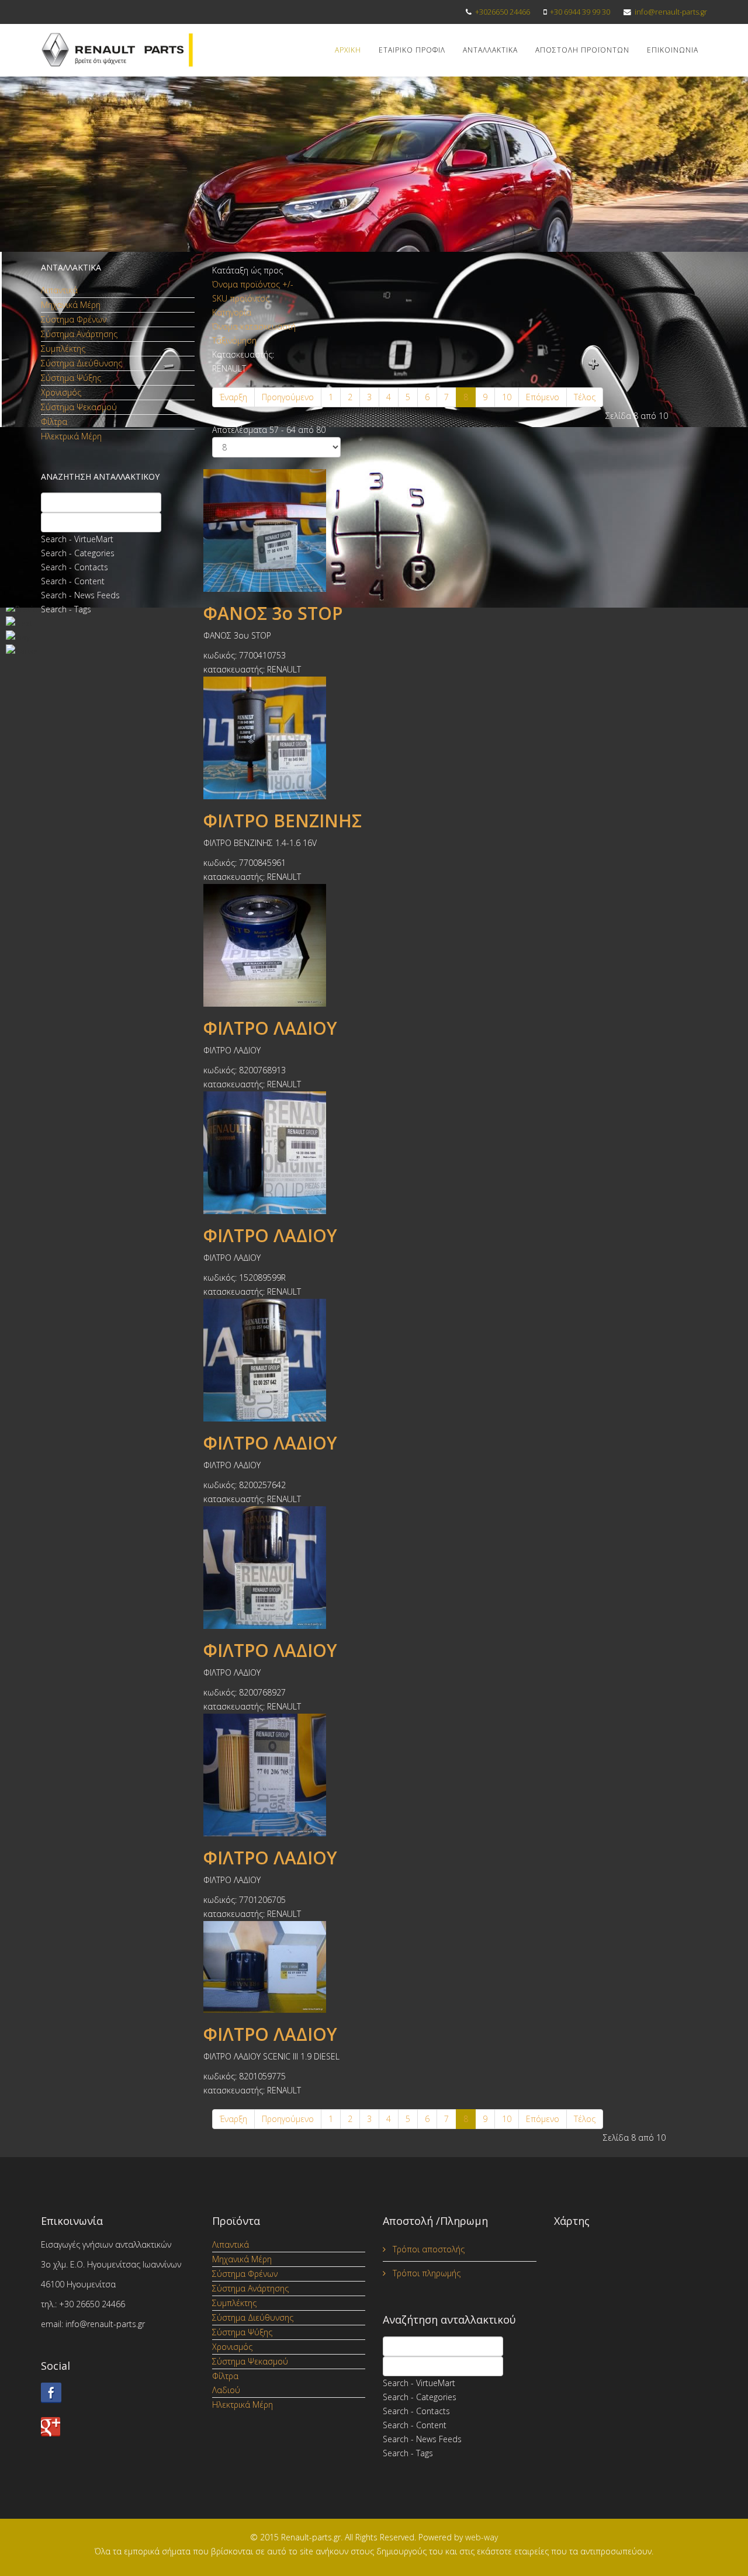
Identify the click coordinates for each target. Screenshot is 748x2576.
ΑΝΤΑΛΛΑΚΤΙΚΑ (490, 50)
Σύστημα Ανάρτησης (79, 334)
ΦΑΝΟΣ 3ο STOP (273, 613)
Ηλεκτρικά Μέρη (71, 436)
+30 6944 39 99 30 (580, 12)
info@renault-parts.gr (671, 12)
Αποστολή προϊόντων (582, 50)
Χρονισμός (61, 392)
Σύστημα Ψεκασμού (79, 407)
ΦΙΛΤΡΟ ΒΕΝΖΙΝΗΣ (283, 821)
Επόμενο (543, 397)
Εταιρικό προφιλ (412, 50)
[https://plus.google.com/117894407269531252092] (118, 2427)
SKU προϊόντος (241, 298)
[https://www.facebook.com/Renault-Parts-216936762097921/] (118, 2393)
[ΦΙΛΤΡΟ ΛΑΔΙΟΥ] (460, 945)
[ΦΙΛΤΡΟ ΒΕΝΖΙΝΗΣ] (460, 738)
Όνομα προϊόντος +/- (253, 284)
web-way (482, 2537)
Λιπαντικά (59, 290)
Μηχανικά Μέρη (71, 305)
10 (507, 397)
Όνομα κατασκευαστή (254, 326)
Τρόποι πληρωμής (425, 2273)
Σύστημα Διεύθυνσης (82, 363)
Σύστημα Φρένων (74, 319)
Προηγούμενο (288, 397)
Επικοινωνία (673, 50)
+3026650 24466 (503, 12)
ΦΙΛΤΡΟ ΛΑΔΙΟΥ (270, 1028)
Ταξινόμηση (234, 340)
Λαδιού (226, 2390)
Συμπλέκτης (63, 349)
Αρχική (348, 50)
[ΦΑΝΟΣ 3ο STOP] (460, 531)
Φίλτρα (54, 422)
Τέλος (585, 397)
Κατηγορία (232, 312)
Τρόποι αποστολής (427, 2249)
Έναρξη (233, 397)
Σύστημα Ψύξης (71, 378)
